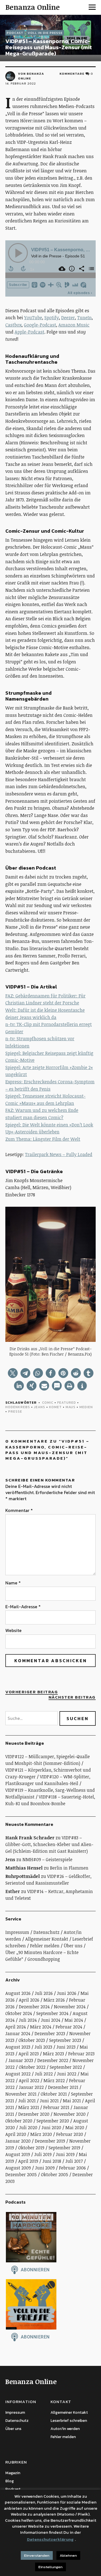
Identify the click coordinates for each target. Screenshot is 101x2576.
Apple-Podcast (29, 332)
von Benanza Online (31, 76)
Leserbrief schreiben (69, 2421)
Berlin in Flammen (69, 1868)
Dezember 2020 (34, 2114)
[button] (13, 1373)
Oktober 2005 (55, 2175)
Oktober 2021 (54, 2094)
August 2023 (18, 2047)
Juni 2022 (67, 2074)
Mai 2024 (74, 2020)
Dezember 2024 (34, 2007)
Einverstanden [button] (37, 2555)
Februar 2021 (56, 2107)
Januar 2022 (31, 2087)
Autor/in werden (65, 2429)
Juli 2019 (43, 2154)
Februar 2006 (72, 2168)
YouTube (33, 318)
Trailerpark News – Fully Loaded (59, 1154)
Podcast (15, 33)
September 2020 (53, 2121)
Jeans (40, 1407)
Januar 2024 (18, 2033)
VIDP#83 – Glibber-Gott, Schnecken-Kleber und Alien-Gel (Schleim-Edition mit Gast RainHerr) (49, 1844)
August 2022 (18, 2074)
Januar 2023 (21, 2060)
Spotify (52, 318)
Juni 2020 (51, 2128)
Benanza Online (33, 7)
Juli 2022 (44, 2074)
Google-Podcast (40, 325)
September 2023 (65, 2040)
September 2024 (52, 2013)
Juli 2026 (44, 1993)
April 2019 (28, 2161)
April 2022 (29, 2080)
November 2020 (70, 2114)
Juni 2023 (66, 2047)
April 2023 (29, 2054)
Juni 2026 (67, 1993)
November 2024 (70, 2007)
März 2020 (41, 2134)
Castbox (13, 325)
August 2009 (18, 2168)
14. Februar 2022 (21, 83)
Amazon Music (74, 325)
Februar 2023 (81, 2054)
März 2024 (41, 2027)
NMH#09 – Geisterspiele (47, 1859)
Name (13, 1583)
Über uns (73, 1946)
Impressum (17, 1932)
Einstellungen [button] (50, 2567)
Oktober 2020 (19, 2121)
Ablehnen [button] (68, 2555)
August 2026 (18, 1993)
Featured (67, 1403)
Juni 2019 (65, 2154)
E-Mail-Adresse (23, 1607)
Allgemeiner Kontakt (47, 1939)
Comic (48, 1403)
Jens (10, 1859)
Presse (15, 1412)
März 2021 (29, 2107)
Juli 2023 (43, 2047)
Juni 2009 (45, 2168)
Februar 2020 (70, 2134)
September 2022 (66, 2067)
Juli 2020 (28, 2128)
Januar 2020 (18, 2141)
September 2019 (64, 2148)
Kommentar (19, 1510)
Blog (10, 2481)
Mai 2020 (75, 2128)
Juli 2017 (74, 2161)
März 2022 (54, 2080)
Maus (71, 1407)
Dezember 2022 (53, 2060)
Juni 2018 (52, 2161)
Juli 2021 (27, 2101)
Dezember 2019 (50, 2141)
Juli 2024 (28, 2020)
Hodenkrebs (18, 1407)
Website (13, 1630)
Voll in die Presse (45, 33)
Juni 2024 (51, 2020)
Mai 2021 (72, 2101)
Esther (13, 1891)
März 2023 (53, 2054)
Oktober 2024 (19, 2013)
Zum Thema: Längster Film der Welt (43, 1139)
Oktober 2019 (31, 2148)
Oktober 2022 (32, 2067)
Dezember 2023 (50, 2033)
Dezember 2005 (21, 2175)
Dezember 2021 (63, 2087)
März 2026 (54, 2000)
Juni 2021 (49, 2101)
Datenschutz (46, 1932)
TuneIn (84, 318)
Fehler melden (45, 1946)
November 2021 (21, 2094)
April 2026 (29, 2000)
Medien (86, 1407)
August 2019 (18, 2154)
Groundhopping (44, 1959)
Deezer (68, 318)
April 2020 (16, 2134)
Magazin (13, 2473)
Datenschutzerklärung (50, 2539)
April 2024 (16, 2027)
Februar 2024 (69, 2027)
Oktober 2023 (32, 2040)
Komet (55, 1407)
